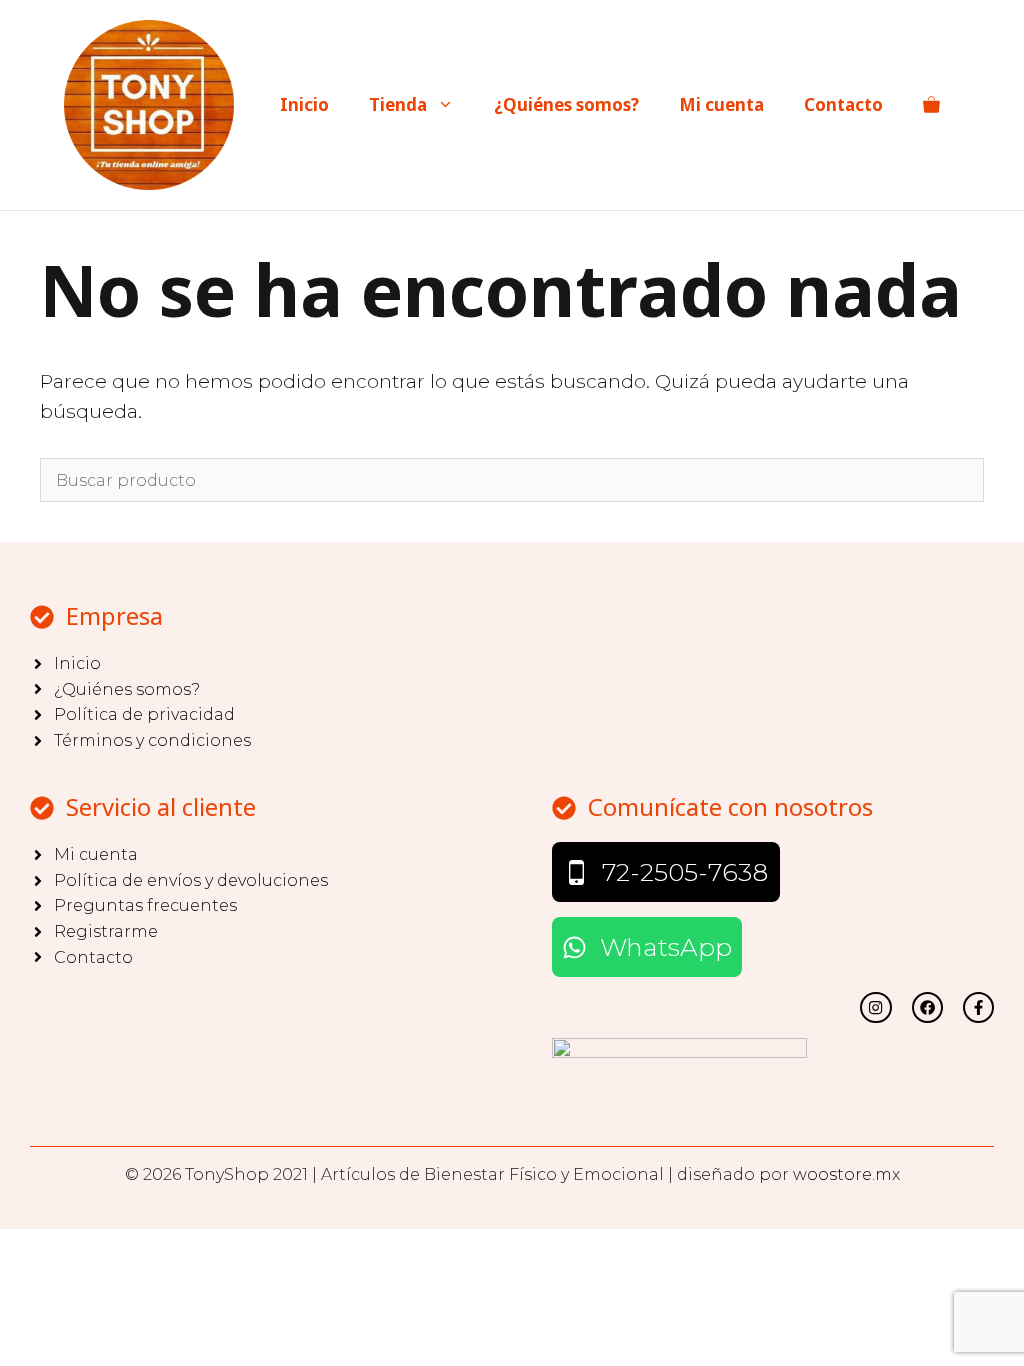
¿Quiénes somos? (566, 104)
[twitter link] (875, 1007)
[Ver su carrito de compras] (931, 105)
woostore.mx (846, 1174)
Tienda (398, 104)
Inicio (304, 104)
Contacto (843, 104)
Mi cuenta (721, 104)
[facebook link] (978, 1007)
